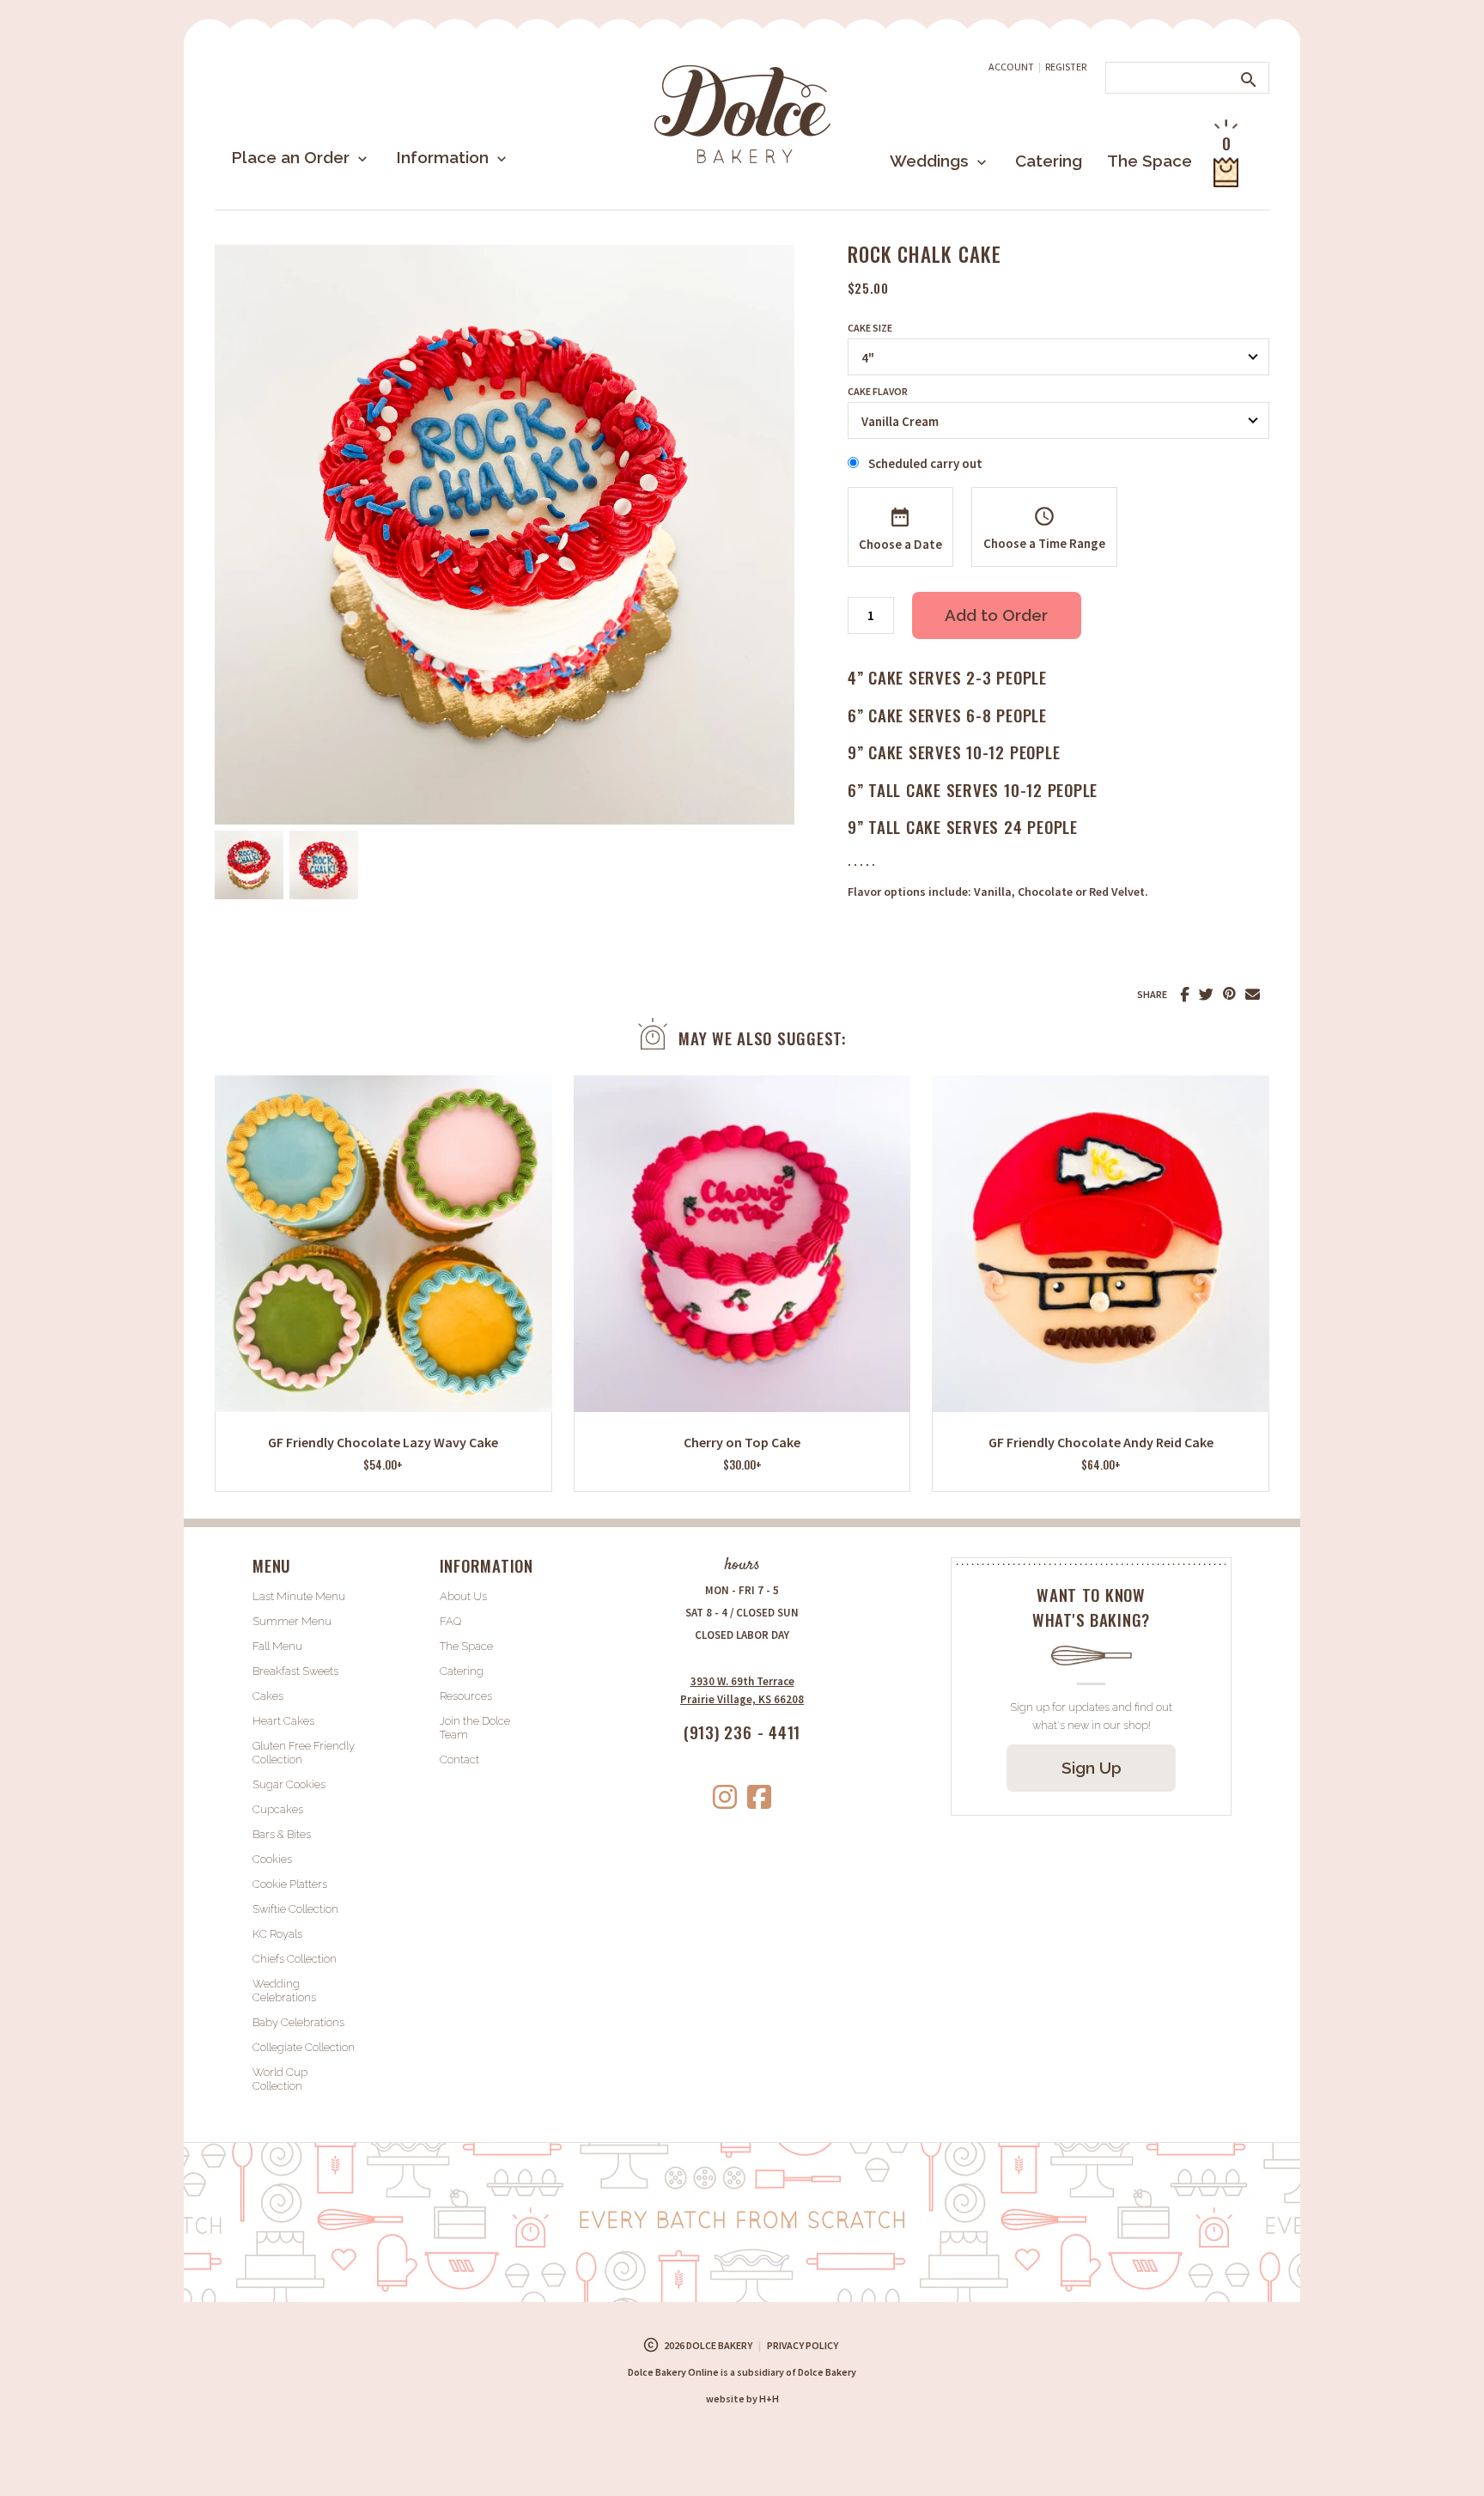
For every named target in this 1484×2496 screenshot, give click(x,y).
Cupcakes (278, 1809)
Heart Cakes (283, 1721)
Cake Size (870, 328)
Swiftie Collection (295, 1909)
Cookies (272, 1859)
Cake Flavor (878, 392)
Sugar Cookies (289, 1784)
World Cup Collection (280, 2079)
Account (1011, 67)
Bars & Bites (282, 1834)
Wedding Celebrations (284, 1991)
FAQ (450, 1621)
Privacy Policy (803, 2345)
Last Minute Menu (299, 1596)
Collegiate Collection (304, 2047)
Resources (466, 1696)
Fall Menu (277, 1646)
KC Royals (277, 1934)
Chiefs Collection (295, 1959)
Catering (1049, 161)
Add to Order (996, 615)
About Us (463, 1596)
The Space (1149, 161)
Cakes (268, 1696)
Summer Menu (292, 1621)
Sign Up (1092, 1768)
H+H (742, 2399)
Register (1066, 67)
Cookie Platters (290, 1884)
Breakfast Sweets (295, 1671)
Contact (459, 1759)
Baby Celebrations (298, 2022)
